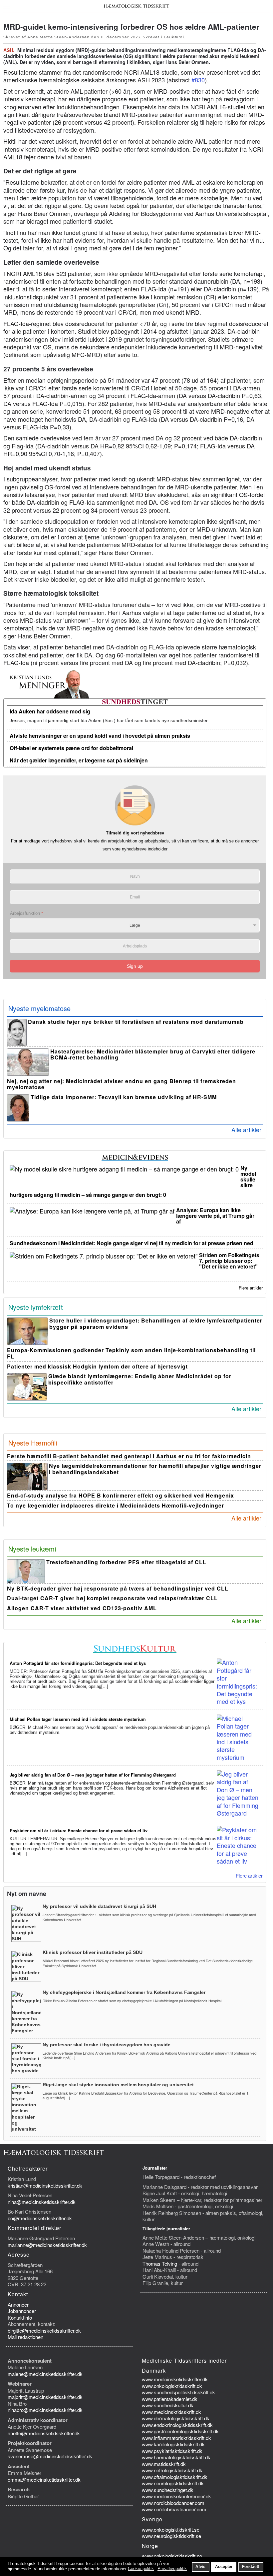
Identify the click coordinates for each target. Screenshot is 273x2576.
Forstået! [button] (251, 2566)
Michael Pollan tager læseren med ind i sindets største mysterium (78, 1719)
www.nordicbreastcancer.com (174, 2509)
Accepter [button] (224, 2566)
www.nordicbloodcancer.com (173, 2503)
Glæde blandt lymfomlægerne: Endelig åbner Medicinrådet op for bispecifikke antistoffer (140, 1379)
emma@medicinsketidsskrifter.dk (44, 2479)
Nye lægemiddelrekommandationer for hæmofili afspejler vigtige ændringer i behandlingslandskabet (155, 1469)
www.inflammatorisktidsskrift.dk (176, 2438)
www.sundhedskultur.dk (168, 2405)
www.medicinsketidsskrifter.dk (175, 2379)
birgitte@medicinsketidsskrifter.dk (44, 2330)
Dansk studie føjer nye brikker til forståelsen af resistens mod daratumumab (136, 1022)
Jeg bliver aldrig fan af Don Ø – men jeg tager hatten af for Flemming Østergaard (93, 1775)
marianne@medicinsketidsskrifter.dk (47, 2245)
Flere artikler (251, 1288)
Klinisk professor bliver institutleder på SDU (93, 1952)
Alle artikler (246, 1129)
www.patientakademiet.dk (170, 2399)
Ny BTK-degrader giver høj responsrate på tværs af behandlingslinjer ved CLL (118, 1588)
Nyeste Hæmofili (33, 1443)
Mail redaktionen (25, 2337)
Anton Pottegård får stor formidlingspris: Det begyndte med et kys (78, 1663)
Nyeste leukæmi (32, 1549)
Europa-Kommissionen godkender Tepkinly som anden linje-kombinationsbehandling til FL (131, 1353)
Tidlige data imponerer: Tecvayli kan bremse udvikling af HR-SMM (124, 1097)
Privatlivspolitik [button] (172, 2568)
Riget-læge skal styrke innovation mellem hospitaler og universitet (118, 2085)
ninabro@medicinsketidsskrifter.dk (45, 2410)
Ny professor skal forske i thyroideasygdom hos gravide (107, 2045)
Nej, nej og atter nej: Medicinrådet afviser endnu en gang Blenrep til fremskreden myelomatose (122, 1084)
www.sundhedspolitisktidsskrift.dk (178, 2392)
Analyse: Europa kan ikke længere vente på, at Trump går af (215, 1216)
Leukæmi (174, 37)
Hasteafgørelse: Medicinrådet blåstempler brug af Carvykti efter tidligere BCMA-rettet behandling (153, 1054)
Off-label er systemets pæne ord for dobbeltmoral (71, 748)
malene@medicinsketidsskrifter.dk (45, 2374)
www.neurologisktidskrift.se (171, 2536)
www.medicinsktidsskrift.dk (171, 2412)
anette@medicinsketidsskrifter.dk (44, 2433)
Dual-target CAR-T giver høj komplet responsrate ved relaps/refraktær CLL (112, 1598)
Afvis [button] (200, 2566)
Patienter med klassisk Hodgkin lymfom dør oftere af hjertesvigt (97, 1366)
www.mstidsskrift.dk (164, 2464)
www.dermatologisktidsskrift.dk (176, 2418)
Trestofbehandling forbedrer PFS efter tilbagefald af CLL (126, 1562)
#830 (198, 80)
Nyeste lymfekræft (36, 1307)
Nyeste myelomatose (39, 1008)
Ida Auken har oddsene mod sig (50, 711)
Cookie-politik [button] (141, 2568)
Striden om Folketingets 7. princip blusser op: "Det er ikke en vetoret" (229, 1261)
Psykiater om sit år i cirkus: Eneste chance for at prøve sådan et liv (79, 1830)
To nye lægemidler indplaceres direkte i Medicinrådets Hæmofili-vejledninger (116, 1505)
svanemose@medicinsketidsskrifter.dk (50, 2456)
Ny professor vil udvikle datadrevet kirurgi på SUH (99, 1906)
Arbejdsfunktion (26, 913)
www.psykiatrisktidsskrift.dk (172, 2451)
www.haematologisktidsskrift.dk (176, 2457)
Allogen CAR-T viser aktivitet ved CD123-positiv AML (82, 1608)
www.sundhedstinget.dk (168, 2490)
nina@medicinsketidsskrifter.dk (42, 2202)
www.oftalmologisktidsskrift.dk (175, 2477)
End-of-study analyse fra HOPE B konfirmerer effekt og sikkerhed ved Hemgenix (121, 1495)
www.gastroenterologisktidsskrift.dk (180, 2431)
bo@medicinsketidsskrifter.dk (40, 2218)
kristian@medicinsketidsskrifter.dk (45, 2185)
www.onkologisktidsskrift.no (172, 2556)
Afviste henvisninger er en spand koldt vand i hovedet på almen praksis (100, 736)
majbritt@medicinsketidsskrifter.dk (45, 2397)
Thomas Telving (160, 2263)
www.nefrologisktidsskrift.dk (172, 2470)
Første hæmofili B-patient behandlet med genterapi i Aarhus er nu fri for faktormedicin (129, 1456)
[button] (7, 6)
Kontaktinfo (20, 2317)
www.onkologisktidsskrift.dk (172, 2386)
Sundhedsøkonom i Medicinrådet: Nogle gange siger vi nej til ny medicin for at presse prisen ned (132, 1243)
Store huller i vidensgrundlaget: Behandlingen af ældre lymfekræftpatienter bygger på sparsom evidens (156, 1324)
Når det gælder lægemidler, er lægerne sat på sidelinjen (79, 760)
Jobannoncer (22, 2311)
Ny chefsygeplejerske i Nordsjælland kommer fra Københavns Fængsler (124, 1992)
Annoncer (18, 2304)
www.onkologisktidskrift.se (171, 2529)
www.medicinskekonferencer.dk (176, 2496)
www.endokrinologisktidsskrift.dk (177, 2425)
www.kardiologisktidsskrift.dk (173, 2444)
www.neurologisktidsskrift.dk (173, 2483)
